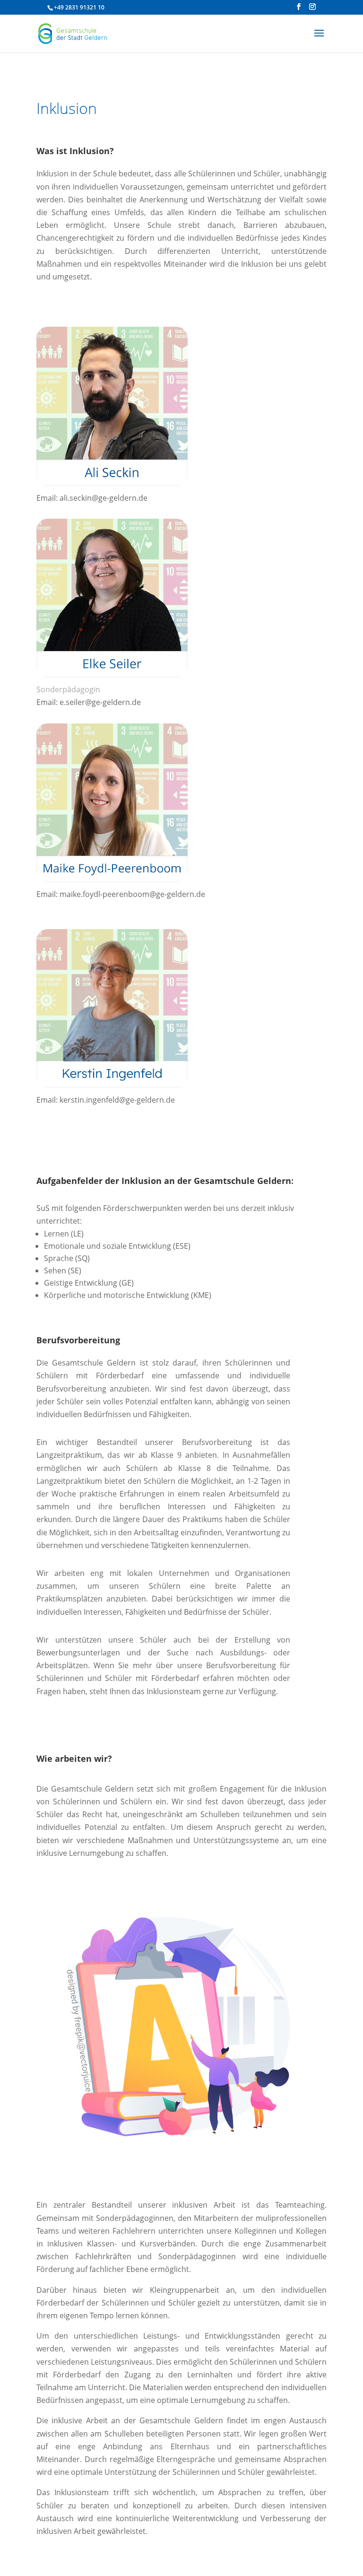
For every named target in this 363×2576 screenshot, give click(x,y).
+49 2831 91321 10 (79, 7)
